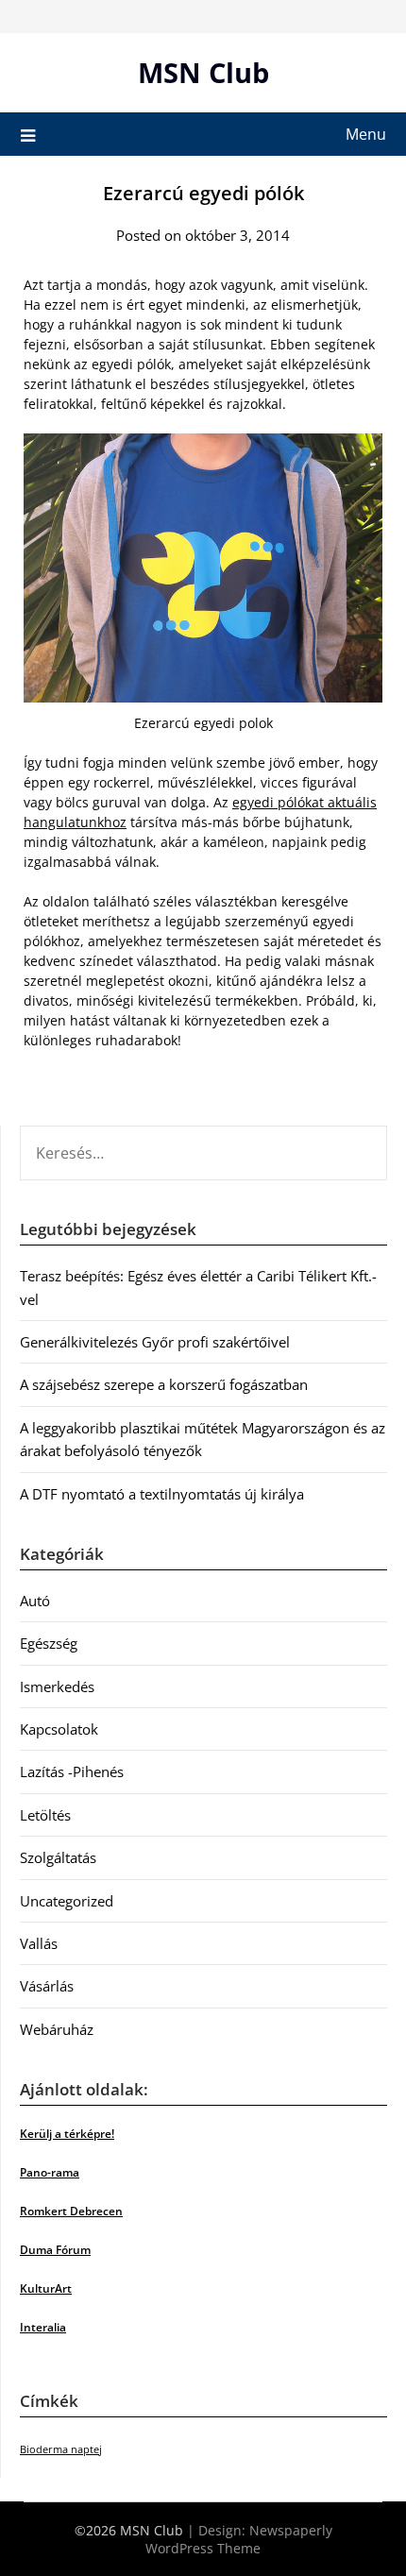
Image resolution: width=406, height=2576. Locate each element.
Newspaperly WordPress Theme (239, 2539)
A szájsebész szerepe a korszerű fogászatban (164, 1384)
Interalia (43, 2327)
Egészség (49, 1643)
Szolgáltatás (58, 1857)
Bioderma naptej (61, 2449)
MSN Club (203, 72)
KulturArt (46, 2288)
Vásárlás (47, 1986)
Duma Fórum (55, 2250)
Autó (35, 1601)
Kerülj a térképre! (67, 2134)
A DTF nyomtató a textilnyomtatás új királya (162, 1494)
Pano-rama (50, 2172)
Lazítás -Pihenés (72, 1771)
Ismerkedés (57, 1686)
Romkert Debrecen (71, 2211)
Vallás (39, 1943)
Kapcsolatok (59, 1729)
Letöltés (45, 1815)
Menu (366, 134)
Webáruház (57, 2029)
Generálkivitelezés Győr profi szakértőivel (155, 1342)
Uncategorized (67, 1901)
